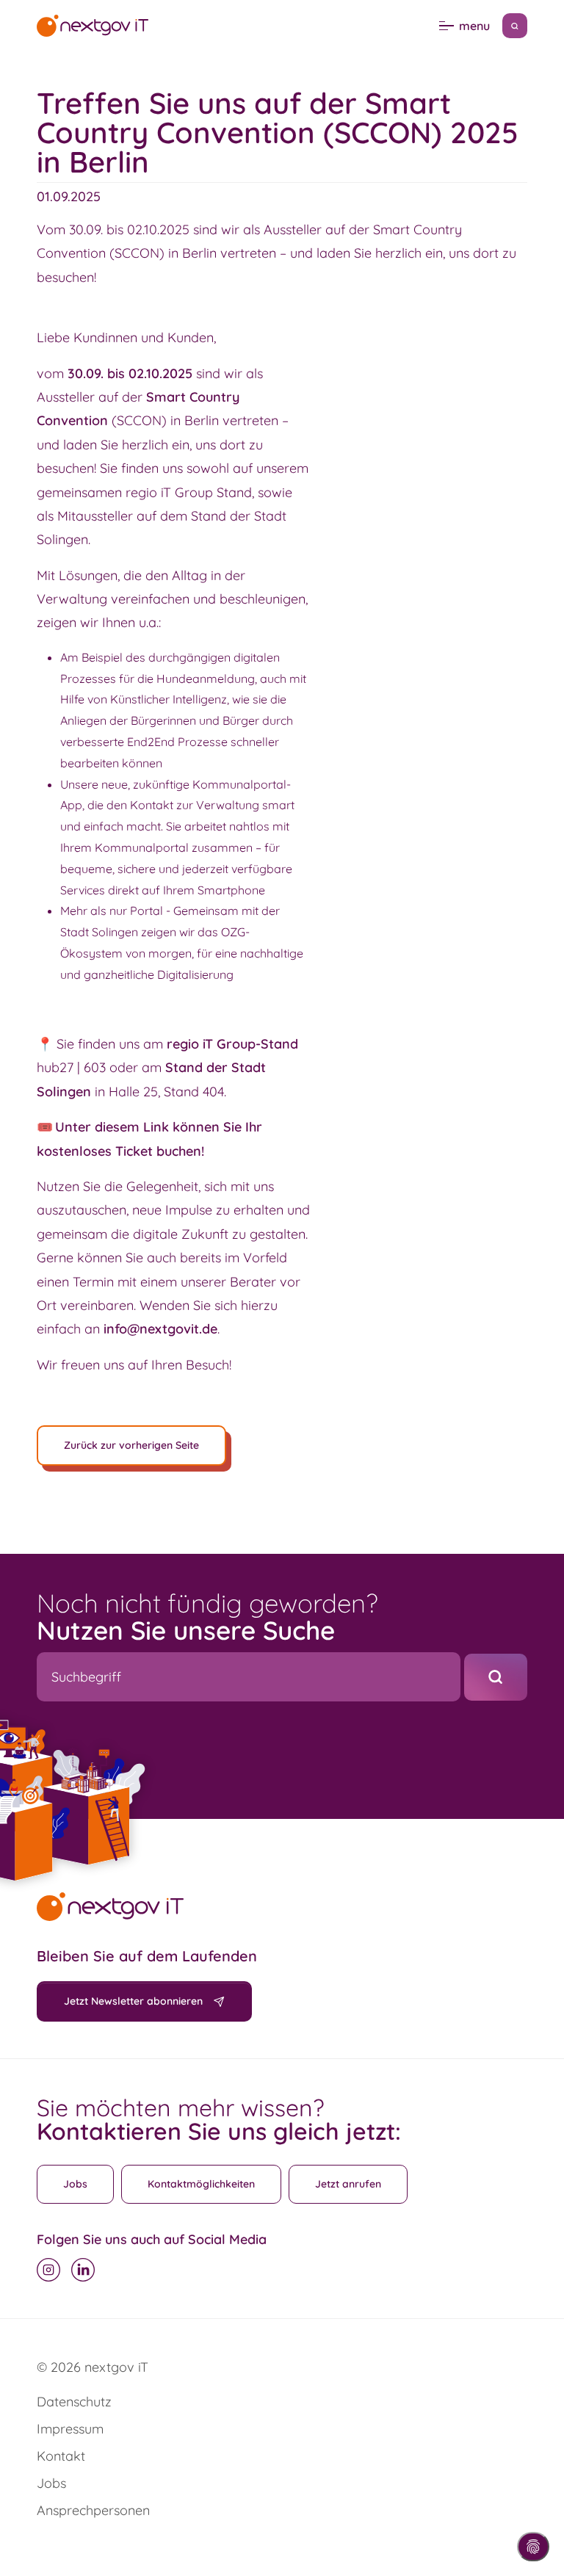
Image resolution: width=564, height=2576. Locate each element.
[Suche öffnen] (515, 26)
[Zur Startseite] (93, 25)
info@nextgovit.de (160, 1329)
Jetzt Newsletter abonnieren (133, 2001)
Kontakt (61, 2456)
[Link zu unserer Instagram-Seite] (48, 2270)
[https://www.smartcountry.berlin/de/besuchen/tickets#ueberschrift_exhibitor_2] (54, 1127)
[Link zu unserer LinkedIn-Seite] (83, 2270)
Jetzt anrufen (348, 2184)
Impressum (70, 2429)
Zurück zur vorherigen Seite (131, 1445)
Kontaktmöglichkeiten (201, 2184)
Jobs (75, 2184)
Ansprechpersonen (93, 2510)
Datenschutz (74, 2402)
